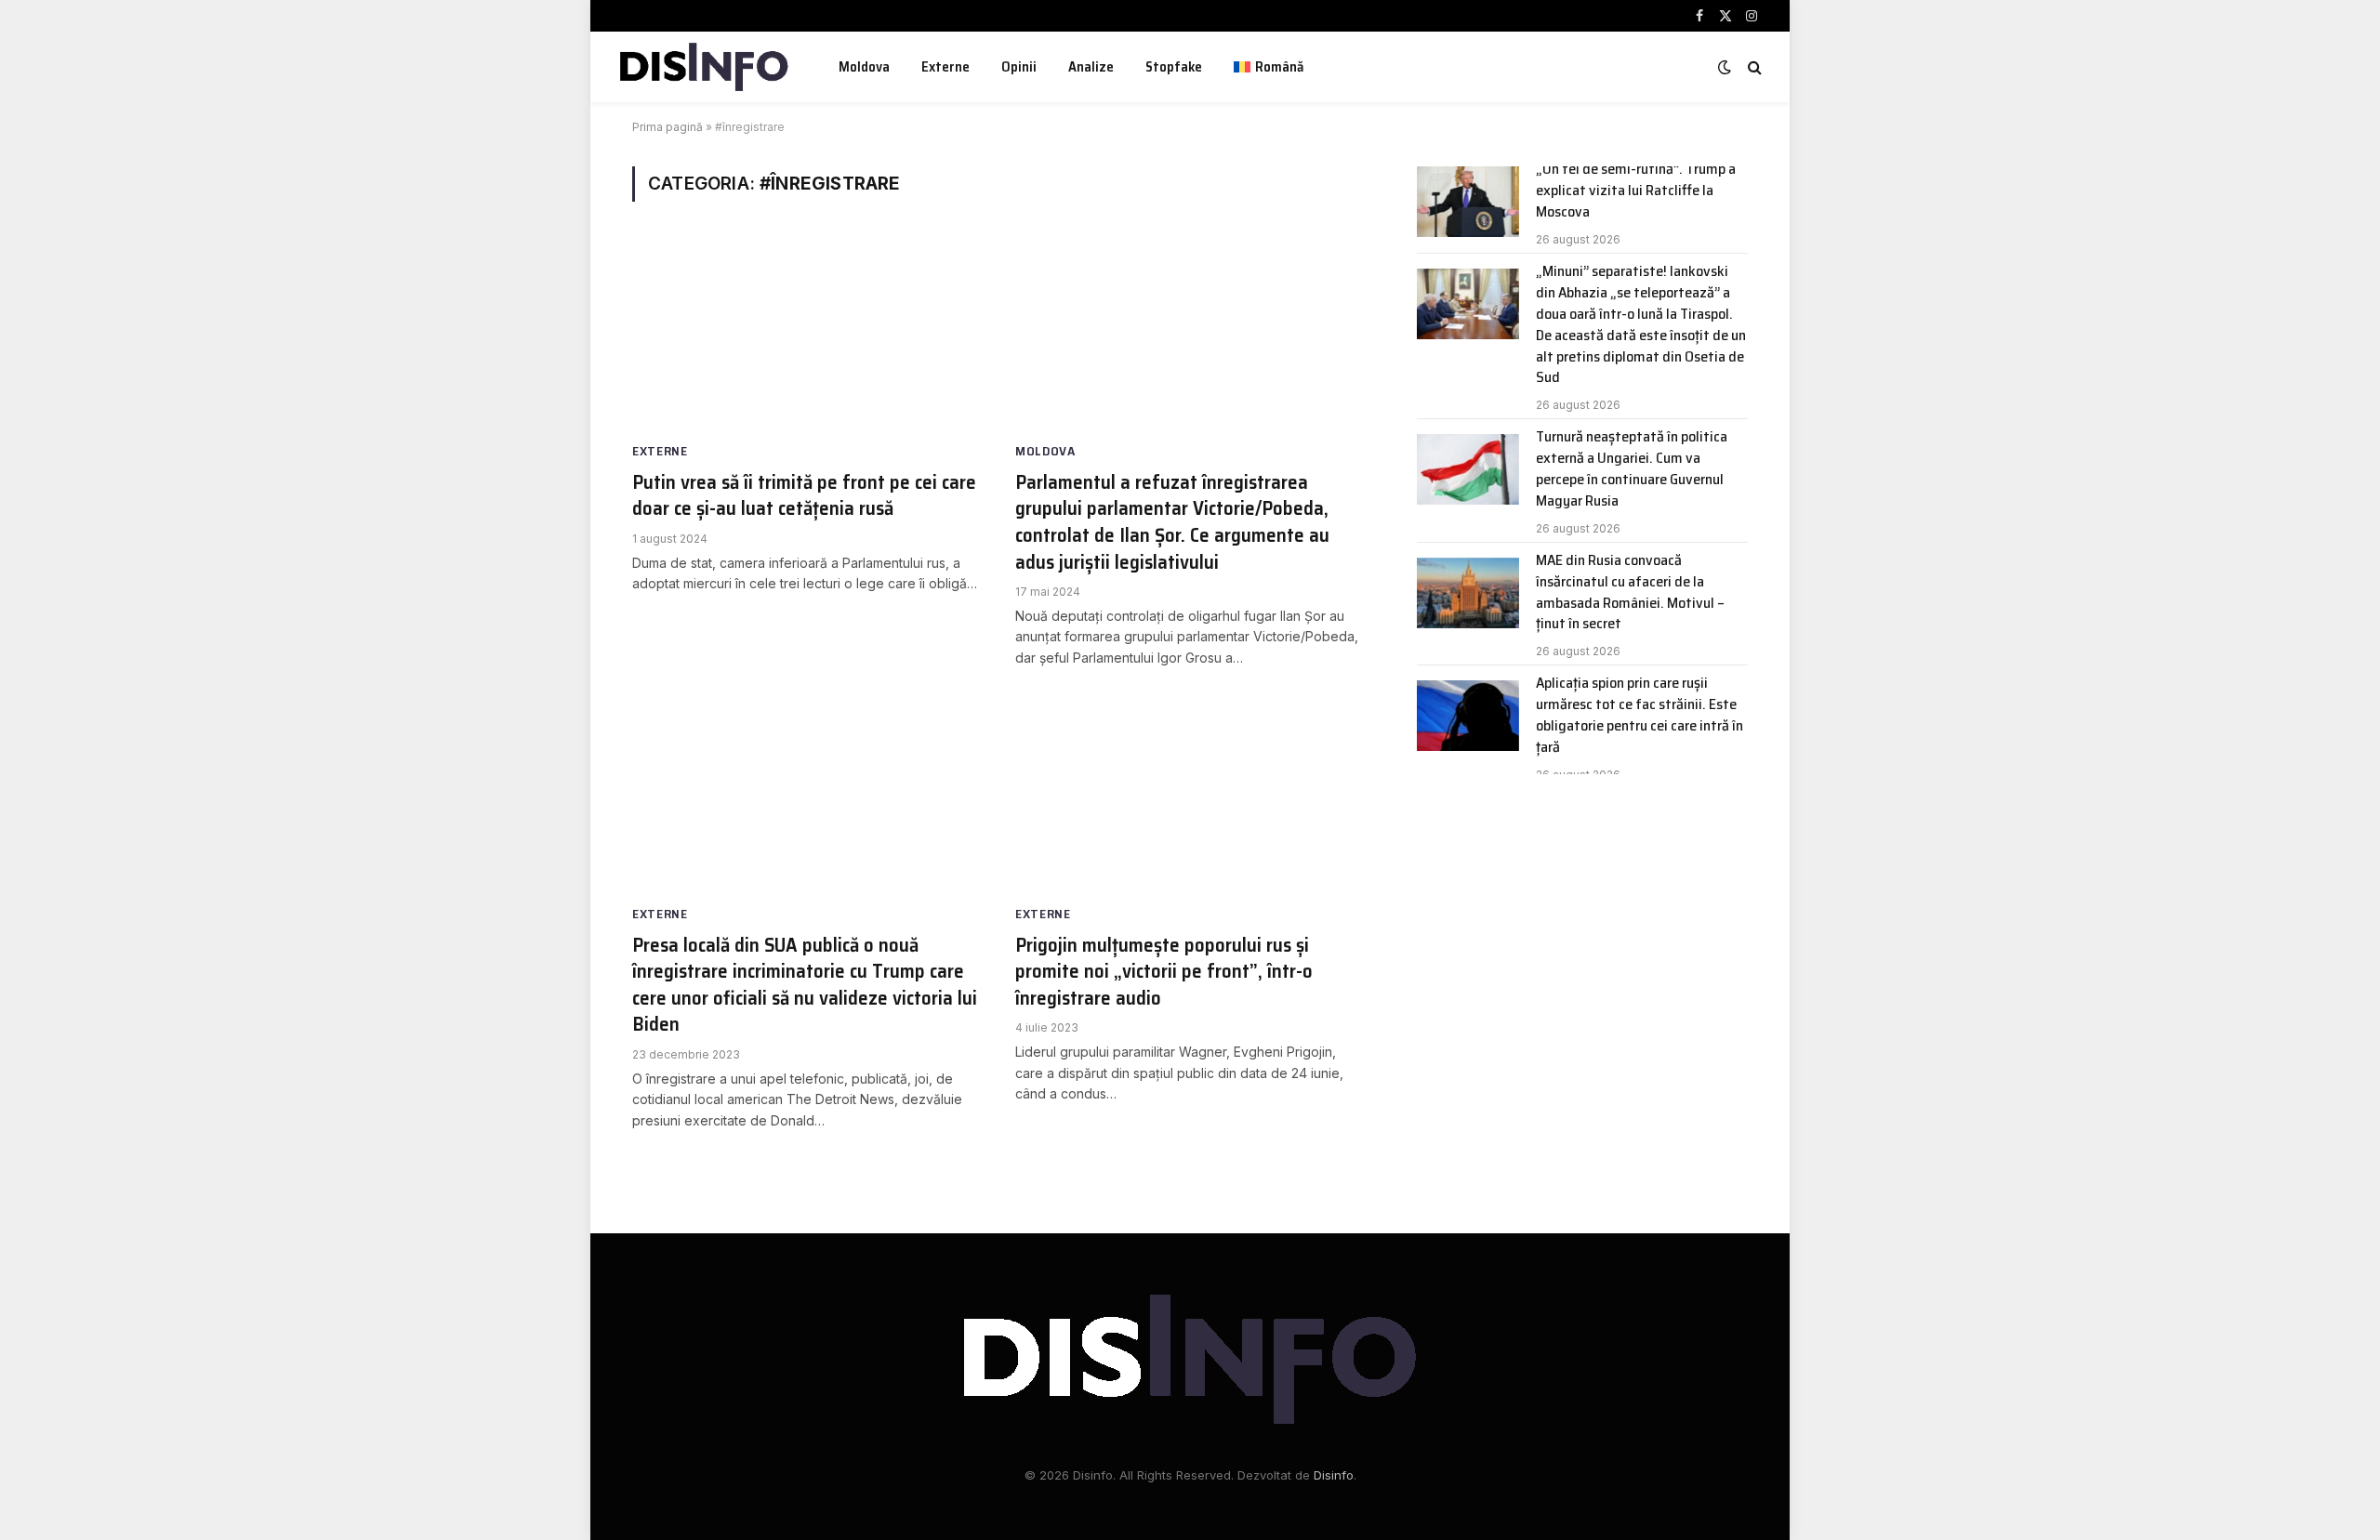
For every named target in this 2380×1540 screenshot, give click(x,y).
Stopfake (1174, 67)
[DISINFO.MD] (704, 67)
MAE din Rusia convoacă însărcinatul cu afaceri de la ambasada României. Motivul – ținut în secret (1630, 593)
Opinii (1019, 67)
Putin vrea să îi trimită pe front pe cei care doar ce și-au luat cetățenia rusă (804, 496)
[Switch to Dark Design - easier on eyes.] (1725, 67)
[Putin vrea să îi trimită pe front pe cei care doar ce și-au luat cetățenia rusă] (807, 337)
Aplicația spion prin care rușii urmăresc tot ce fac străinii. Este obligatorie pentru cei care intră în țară (1640, 716)
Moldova (864, 67)
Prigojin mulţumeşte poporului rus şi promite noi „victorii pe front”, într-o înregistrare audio (1164, 972)
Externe (945, 67)
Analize (1091, 67)
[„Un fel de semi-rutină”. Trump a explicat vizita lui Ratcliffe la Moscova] (1468, 202)
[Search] (1753, 67)
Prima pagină (668, 127)
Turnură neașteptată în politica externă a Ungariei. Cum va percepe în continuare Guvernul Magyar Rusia (1632, 469)
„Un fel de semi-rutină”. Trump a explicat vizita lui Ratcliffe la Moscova (1636, 191)
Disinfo (1334, 1475)
